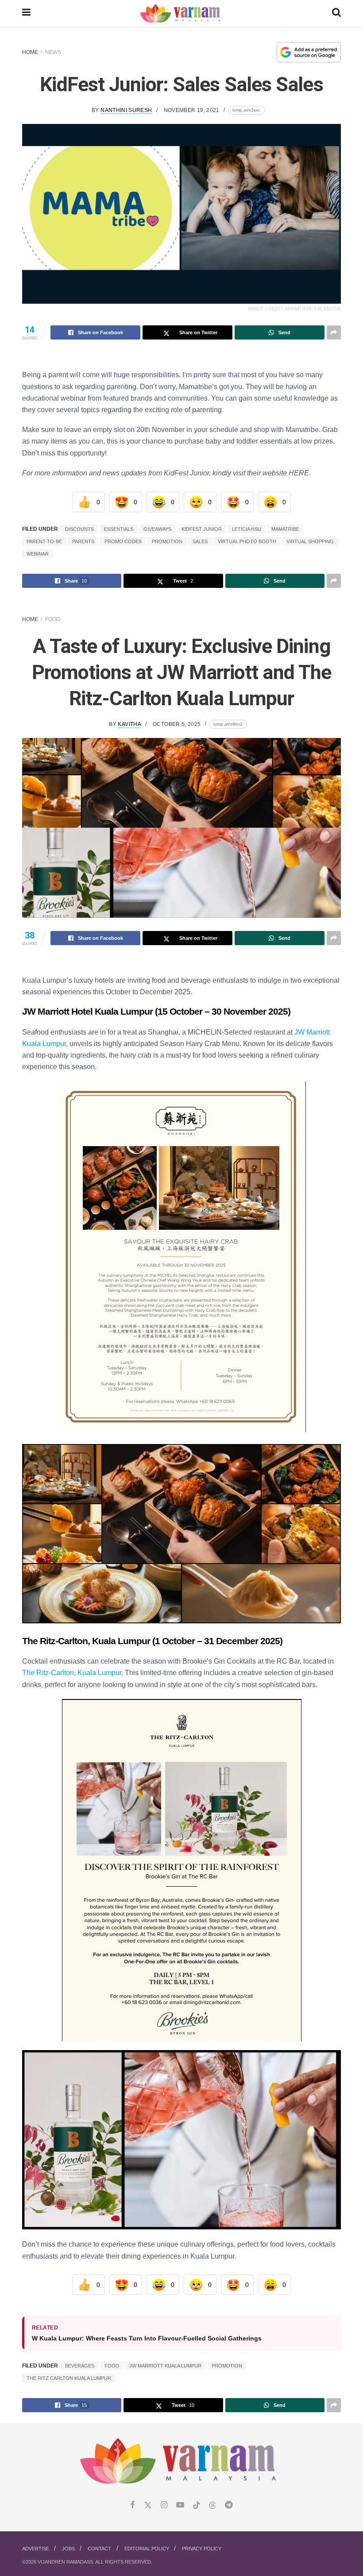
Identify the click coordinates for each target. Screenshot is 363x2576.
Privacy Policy (202, 2549)
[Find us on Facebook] (133, 2505)
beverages (80, 2366)
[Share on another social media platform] (334, 332)
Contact (99, 2549)
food (112, 2366)
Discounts (79, 529)
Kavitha (129, 724)
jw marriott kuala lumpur (165, 2366)
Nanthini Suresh (126, 110)
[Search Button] (336, 13)
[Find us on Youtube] (180, 2505)
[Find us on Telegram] (229, 2505)
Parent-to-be (44, 541)
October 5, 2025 (177, 724)
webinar (38, 554)
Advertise (36, 2549)
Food (53, 619)
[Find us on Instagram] (164, 2505)
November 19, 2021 (192, 110)
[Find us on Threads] (212, 2506)
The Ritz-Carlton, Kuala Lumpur (72, 1672)
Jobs (68, 2549)
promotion (167, 541)
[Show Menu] (26, 13)
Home (30, 52)
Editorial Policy (147, 2549)
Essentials (119, 529)
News (53, 52)
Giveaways (157, 529)
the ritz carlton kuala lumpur (69, 2378)
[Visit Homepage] (181, 14)
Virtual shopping (310, 541)
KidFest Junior (202, 529)
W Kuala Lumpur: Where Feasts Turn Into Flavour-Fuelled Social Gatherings (147, 2338)
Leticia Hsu (247, 529)
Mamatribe (285, 529)
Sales (200, 541)
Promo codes (123, 541)
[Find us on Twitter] (148, 2505)
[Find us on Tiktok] (197, 2506)
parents (83, 541)
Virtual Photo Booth (247, 541)
